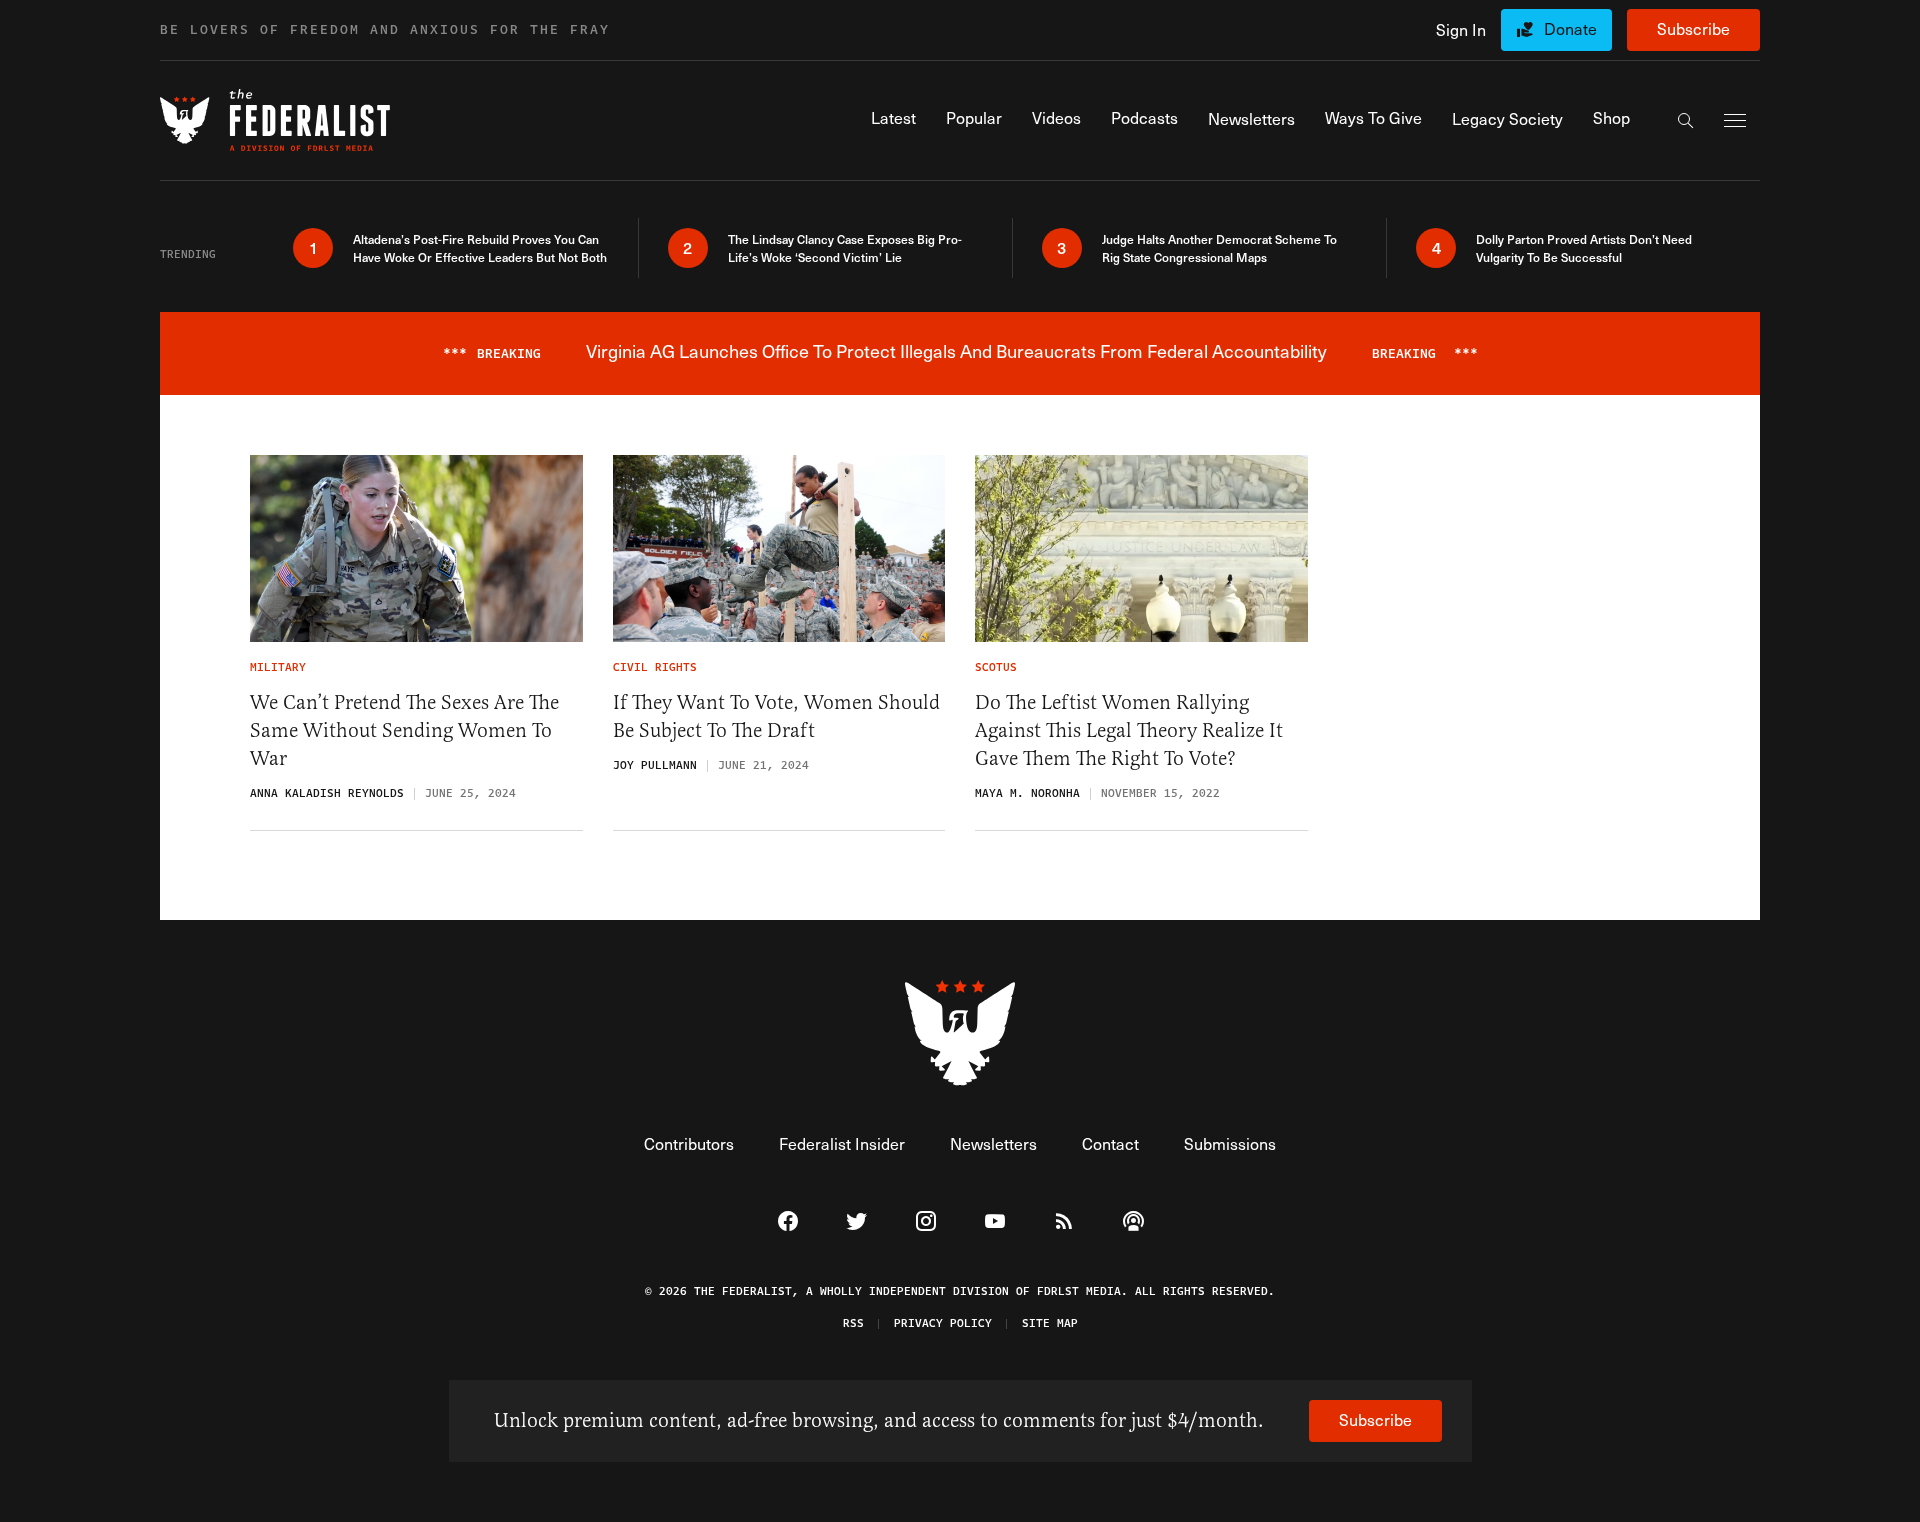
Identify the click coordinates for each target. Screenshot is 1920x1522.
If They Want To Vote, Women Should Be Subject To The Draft (776, 716)
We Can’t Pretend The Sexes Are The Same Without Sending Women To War (404, 730)
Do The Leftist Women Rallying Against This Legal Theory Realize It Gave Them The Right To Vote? (1129, 730)
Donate (1570, 28)
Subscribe (1693, 28)
